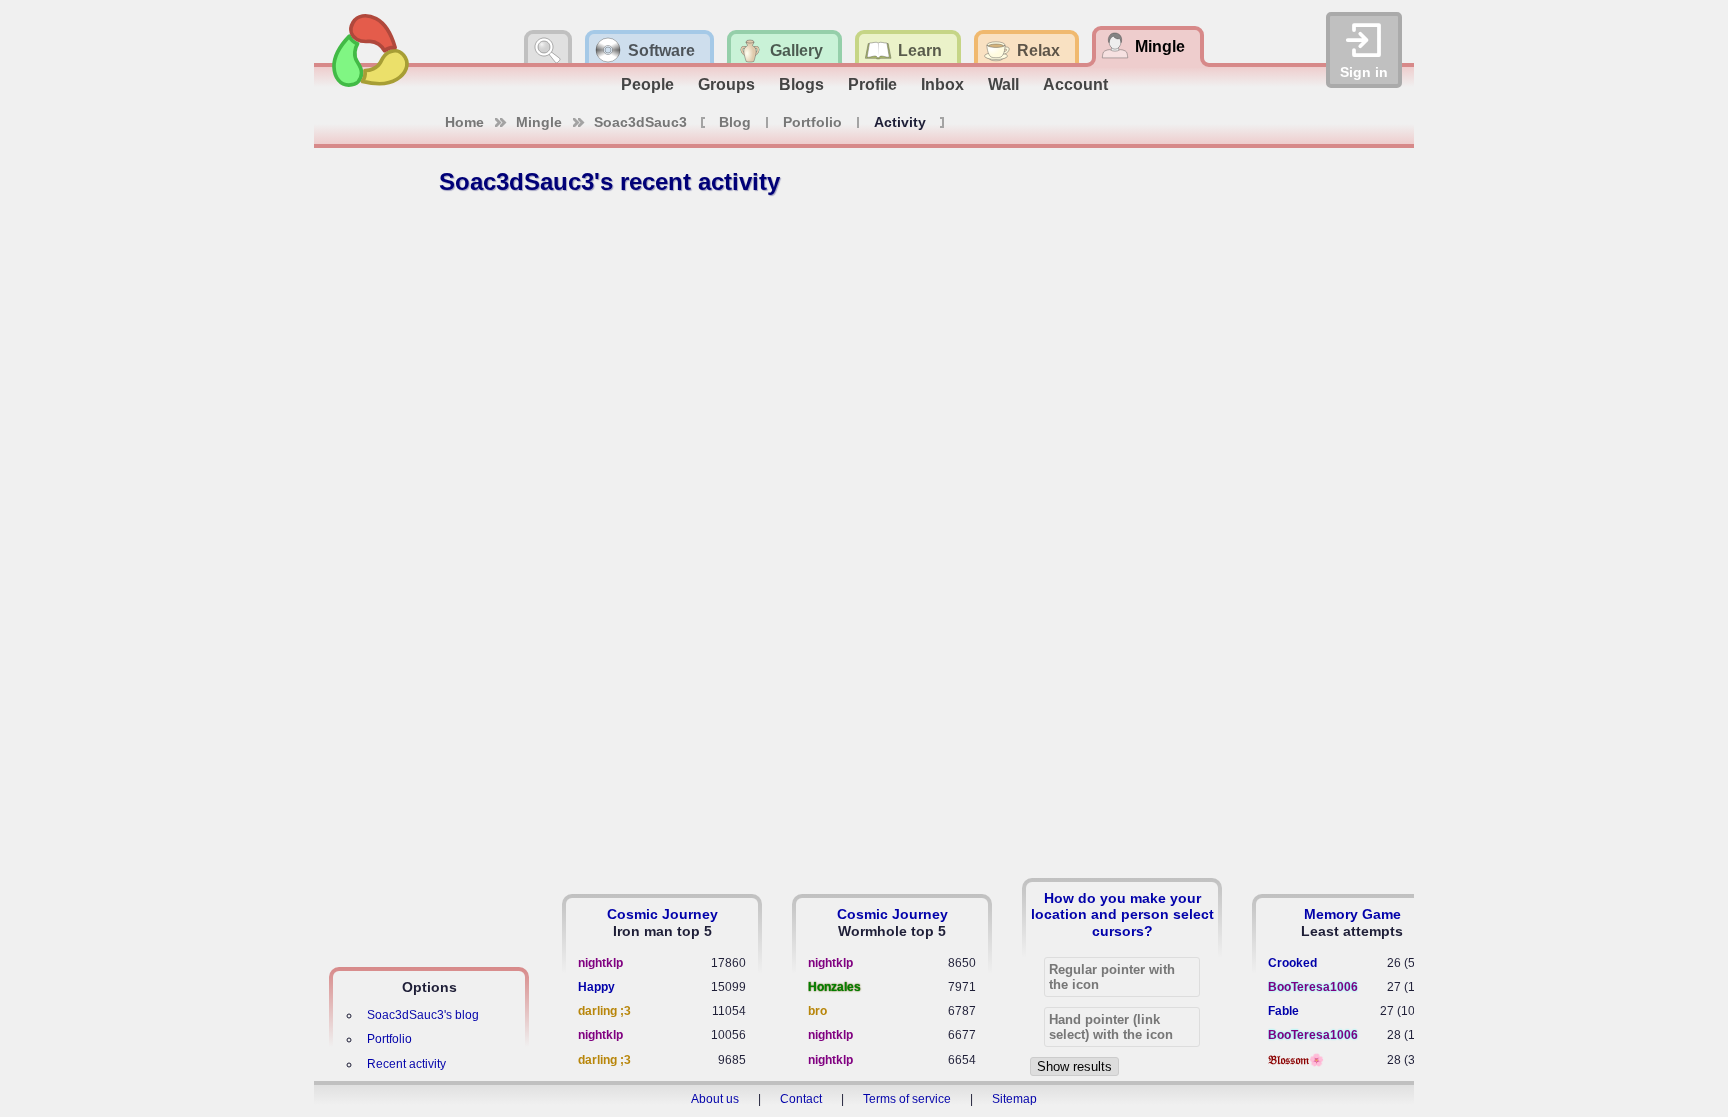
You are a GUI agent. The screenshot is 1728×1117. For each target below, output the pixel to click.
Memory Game (1352, 914)
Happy (596, 987)
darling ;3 (604, 1011)
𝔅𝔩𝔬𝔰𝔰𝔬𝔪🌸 (1296, 1060)
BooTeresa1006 (1313, 987)
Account (1075, 84)
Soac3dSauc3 (640, 122)
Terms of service (907, 1099)
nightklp (600, 963)
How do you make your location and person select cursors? (1122, 914)
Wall (1003, 84)
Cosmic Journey (662, 914)
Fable (1283, 1011)
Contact (801, 1099)
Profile (872, 84)
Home (464, 122)
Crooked (1292, 963)
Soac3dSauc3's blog (423, 1015)
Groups (726, 84)
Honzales (834, 987)
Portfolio (812, 122)
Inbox (942, 84)
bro (817, 1011)
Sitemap (1014, 1099)
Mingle (539, 122)
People (647, 84)
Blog (735, 122)
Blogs (801, 84)
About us (715, 1099)
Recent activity (406, 1064)
